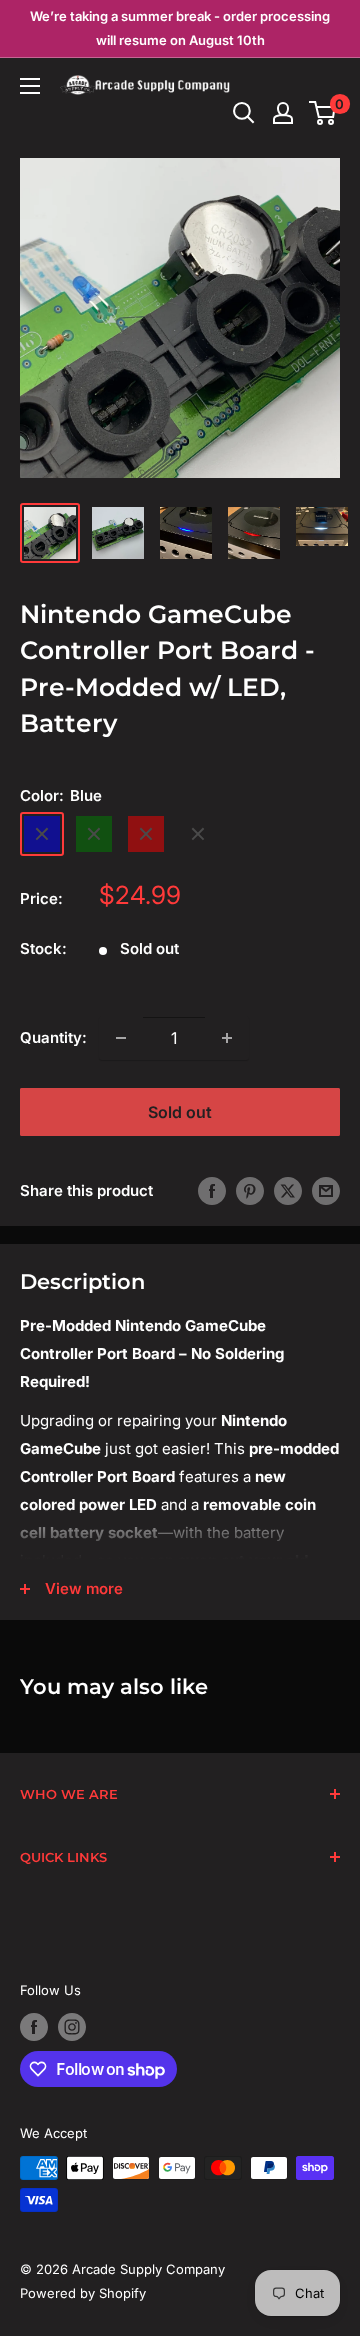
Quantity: (53, 1037)
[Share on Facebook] (212, 1190)
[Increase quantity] (227, 1038)
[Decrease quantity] (121, 1038)
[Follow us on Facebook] (34, 2027)
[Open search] (244, 113)
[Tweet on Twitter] (288, 1190)
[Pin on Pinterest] (250, 1190)
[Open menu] (30, 86)
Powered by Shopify (83, 2293)
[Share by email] (326, 1190)
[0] (323, 113)
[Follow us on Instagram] (72, 2027)
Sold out (180, 1112)
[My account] (283, 113)
